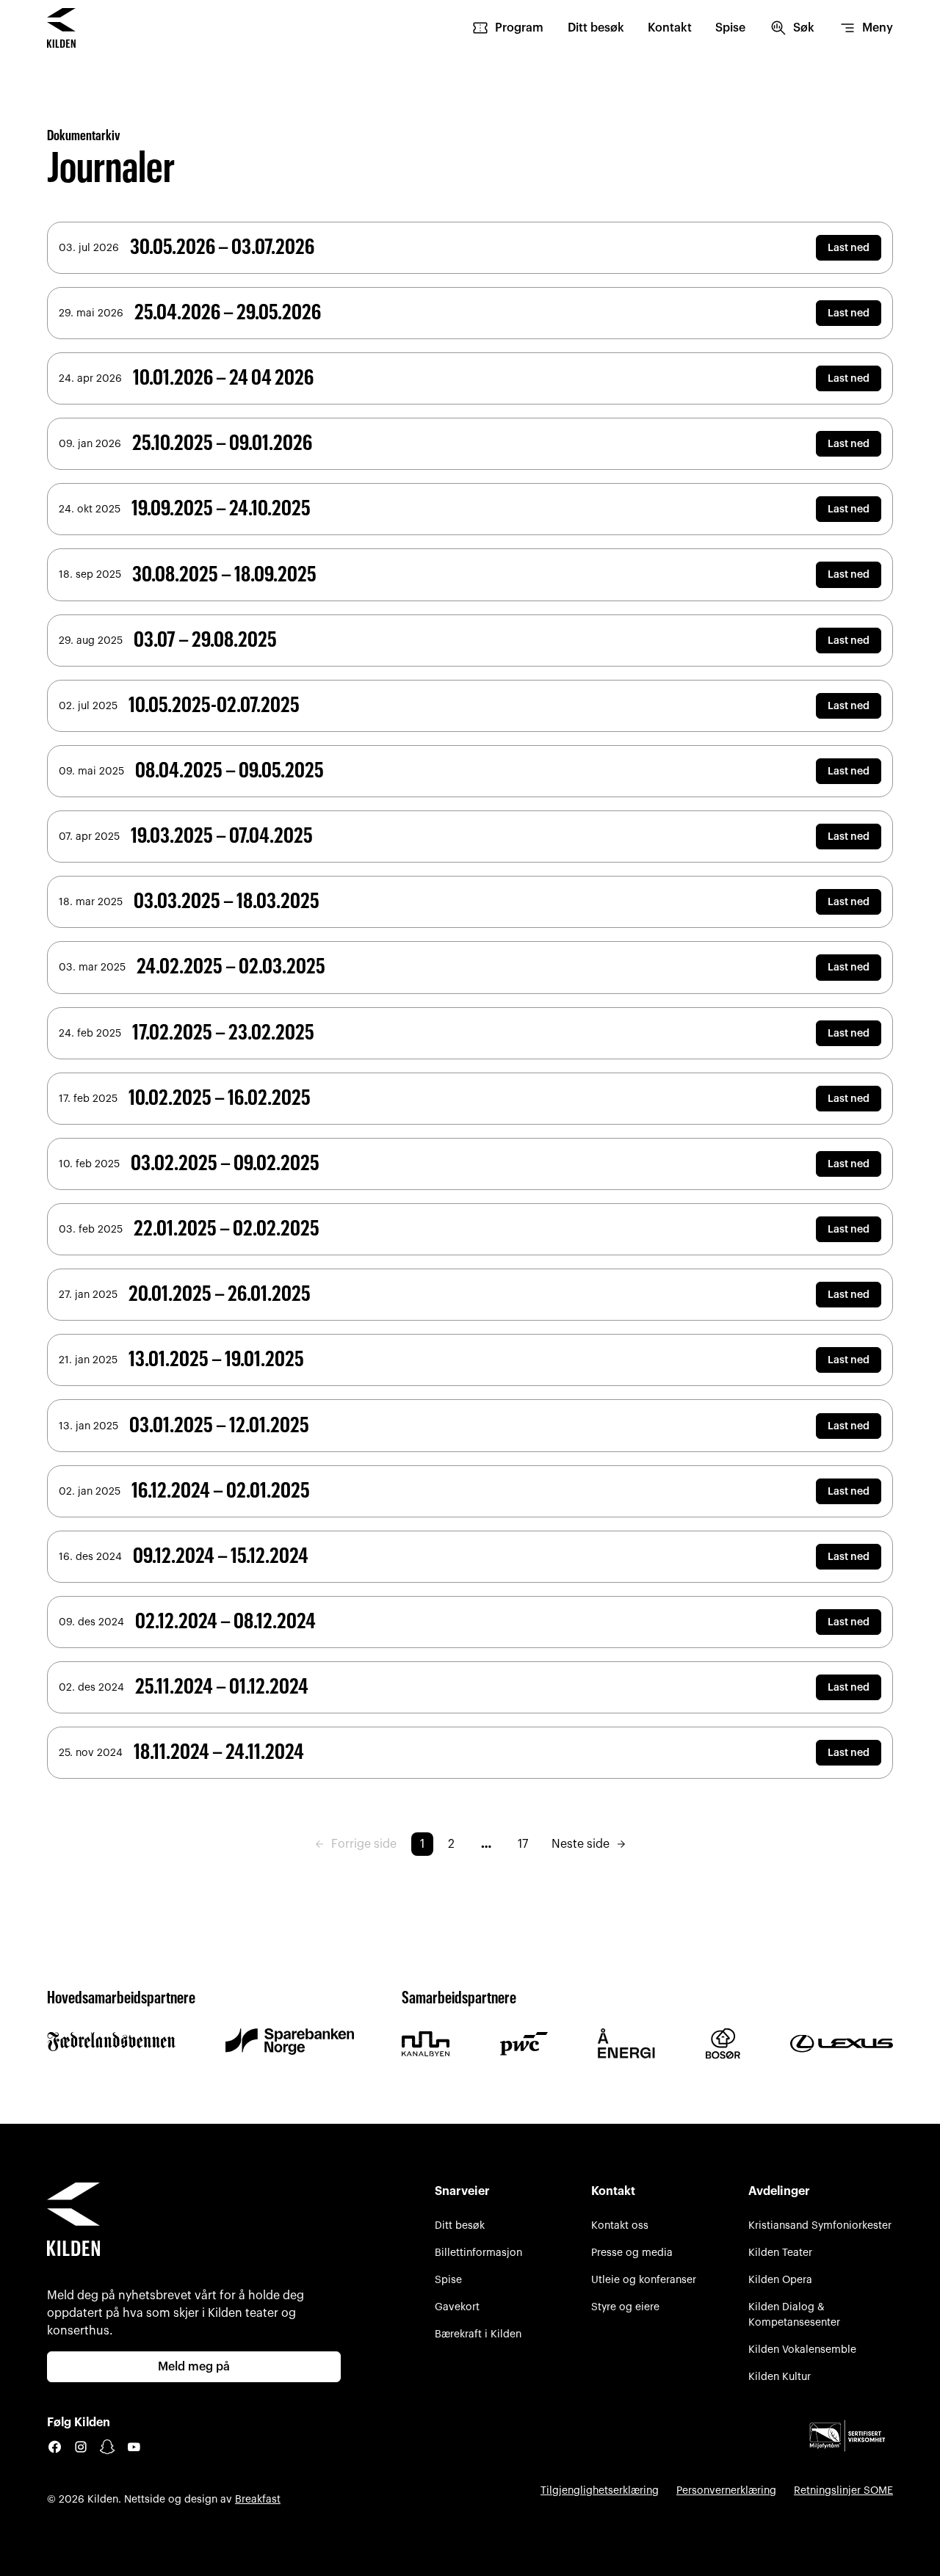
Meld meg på (194, 2367)
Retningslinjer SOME (843, 2490)
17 (523, 1844)
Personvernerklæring (726, 2490)
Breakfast (258, 2499)
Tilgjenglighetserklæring (600, 2490)
